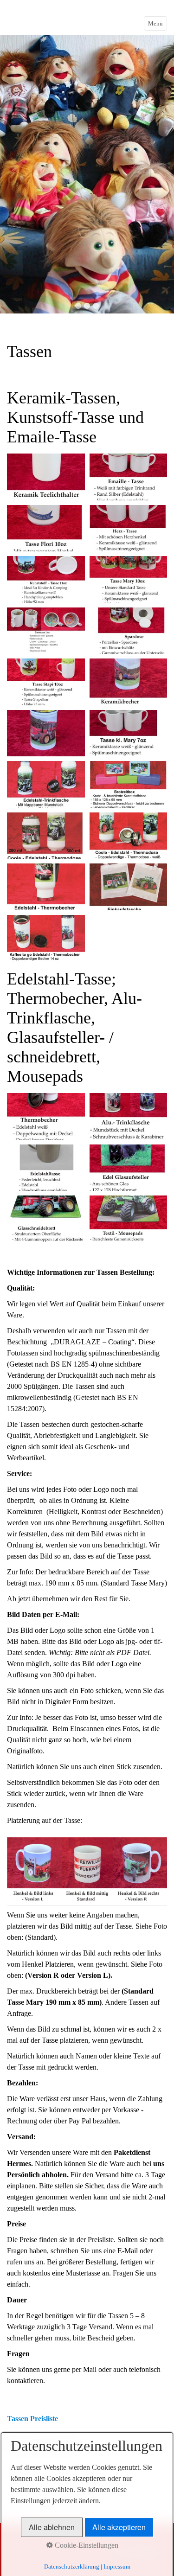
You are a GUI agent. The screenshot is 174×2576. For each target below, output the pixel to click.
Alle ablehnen (52, 2527)
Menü (155, 23)
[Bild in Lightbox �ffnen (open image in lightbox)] (46, 477)
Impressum (117, 2566)
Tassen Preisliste (32, 2419)
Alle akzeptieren (119, 2527)
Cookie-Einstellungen (86, 2545)
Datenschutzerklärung (72, 2566)
